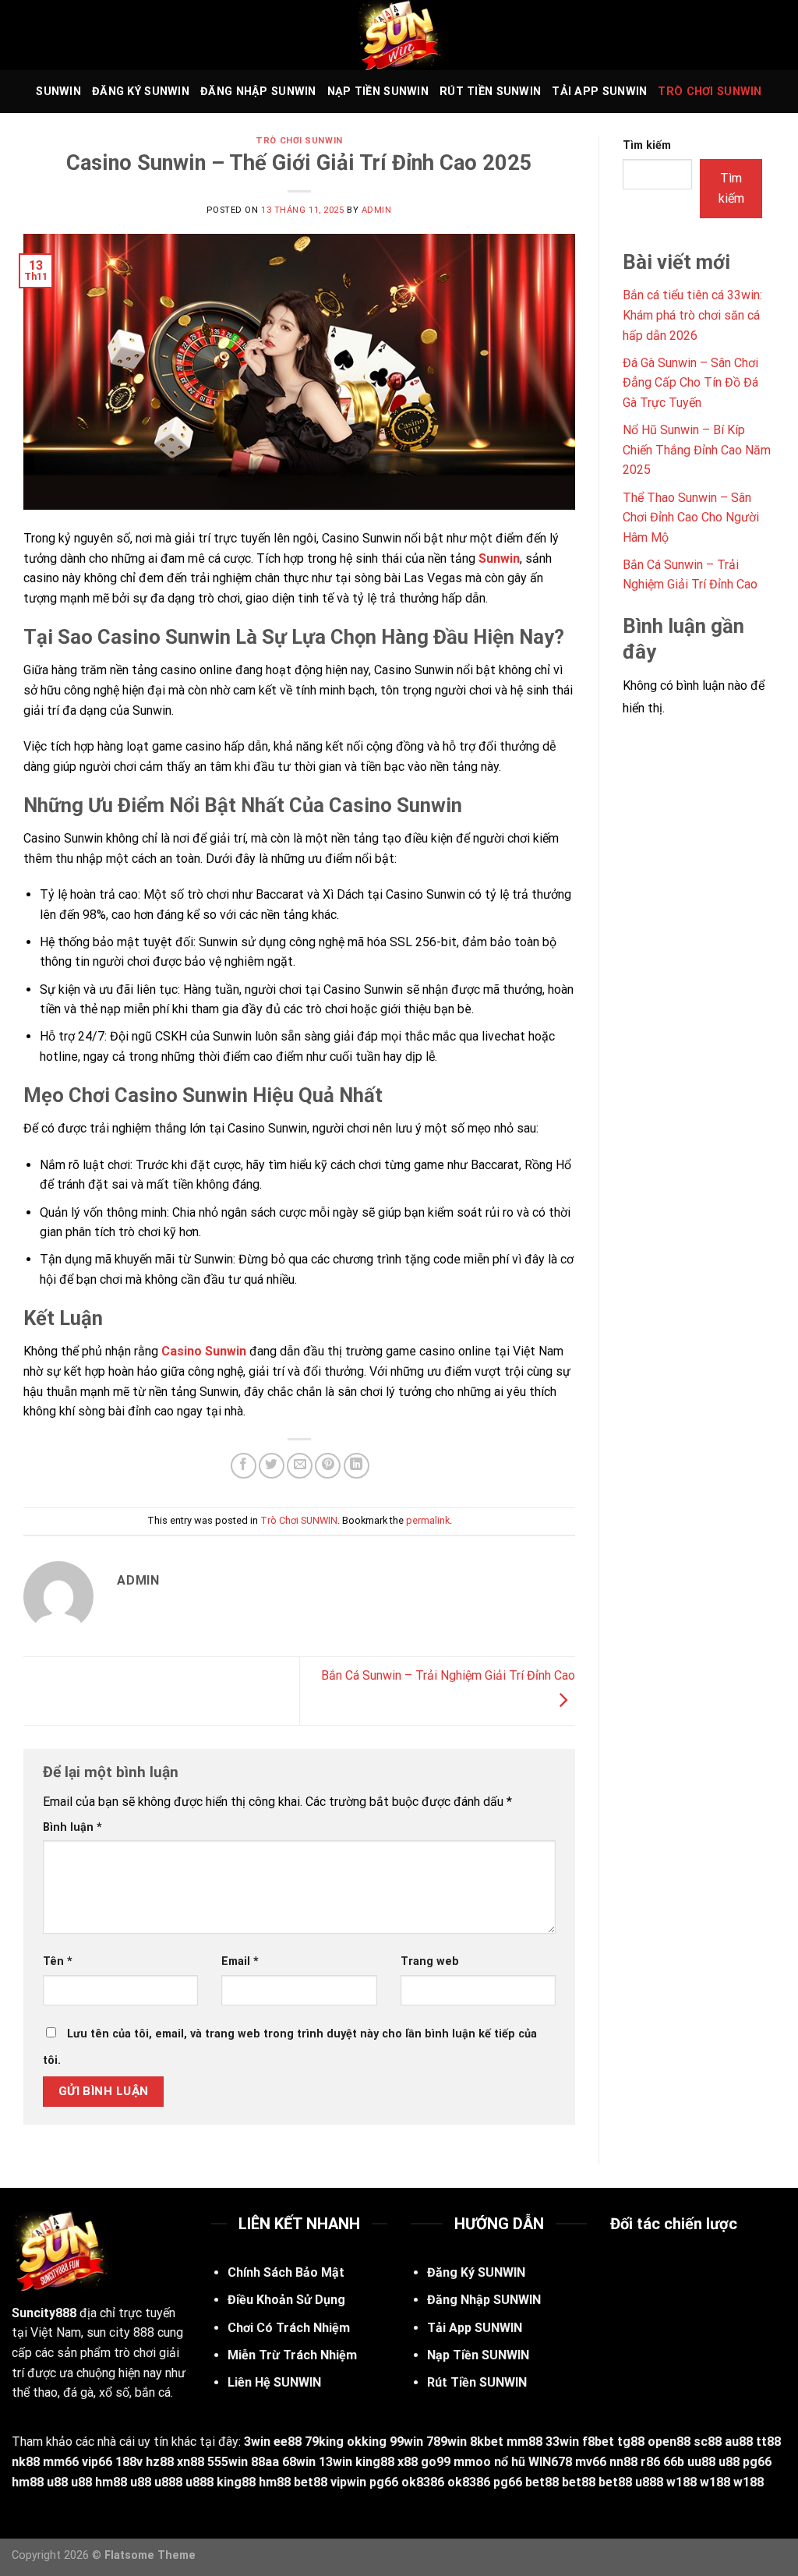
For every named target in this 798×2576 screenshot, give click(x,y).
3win (257, 2442)
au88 (739, 2442)
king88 (375, 2462)
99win (406, 2442)
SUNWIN (58, 92)
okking (367, 2442)
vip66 (97, 2462)
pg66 (757, 2462)
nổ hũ (510, 2462)
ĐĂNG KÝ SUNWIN (141, 92)
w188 (681, 2482)
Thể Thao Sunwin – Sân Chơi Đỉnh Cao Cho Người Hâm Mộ (691, 518)
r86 (650, 2462)
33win (562, 2442)
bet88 (311, 2482)
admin (377, 210)
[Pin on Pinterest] (328, 1466)
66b (674, 2462)
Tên (58, 1961)
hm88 (28, 2482)
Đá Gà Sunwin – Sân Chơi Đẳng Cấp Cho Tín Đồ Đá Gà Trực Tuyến (690, 383)
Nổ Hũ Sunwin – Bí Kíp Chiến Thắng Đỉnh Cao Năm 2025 (697, 450)
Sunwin (499, 558)
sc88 (708, 2442)
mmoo (472, 2462)
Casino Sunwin (204, 1351)
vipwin (348, 2482)
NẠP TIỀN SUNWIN (378, 92)
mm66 (61, 2462)
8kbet (487, 2442)
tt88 (768, 2442)
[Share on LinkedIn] (357, 1466)
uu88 (701, 2462)
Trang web (430, 1961)
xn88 (191, 2462)
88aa (265, 2462)
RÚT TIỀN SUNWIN (490, 92)
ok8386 (423, 2482)
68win (299, 2462)
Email (240, 1961)
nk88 (26, 2462)
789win (447, 2442)
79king (324, 2442)
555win (228, 2462)
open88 (669, 2442)
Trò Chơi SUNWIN (710, 92)
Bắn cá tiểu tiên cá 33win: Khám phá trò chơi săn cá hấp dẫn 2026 (692, 315)
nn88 (623, 2462)
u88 (729, 2462)
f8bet (598, 2442)
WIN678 (550, 2462)
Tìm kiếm (647, 145)
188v (129, 2462)
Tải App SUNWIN (475, 2328)
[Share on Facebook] (244, 1466)
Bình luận (72, 1827)
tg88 (631, 2442)
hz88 (160, 2462)
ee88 (288, 2442)
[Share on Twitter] (272, 1466)
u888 (168, 2482)
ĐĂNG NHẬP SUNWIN (258, 92)
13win (335, 2462)
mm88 (524, 2442)
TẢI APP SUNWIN (599, 92)
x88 (408, 2462)
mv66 (591, 2462)
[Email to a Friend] (300, 1466)
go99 (436, 2462)
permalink (428, 1520)
